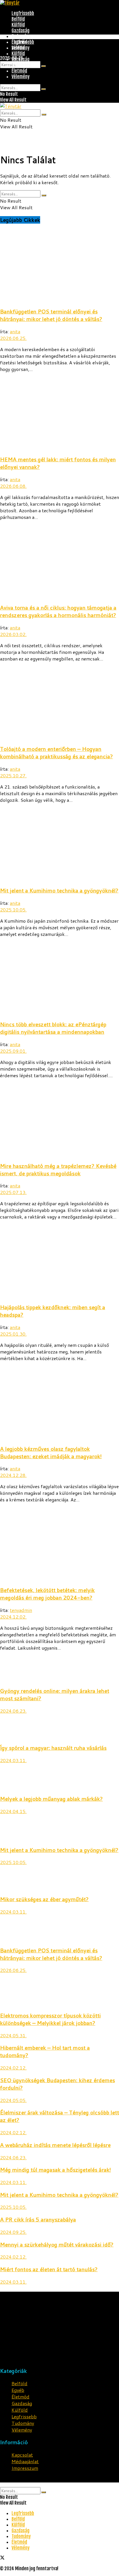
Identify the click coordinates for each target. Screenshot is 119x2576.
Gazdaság (21, 31)
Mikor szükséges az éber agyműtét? (44, 1899)
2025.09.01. (13, 1051)
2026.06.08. (13, 486)
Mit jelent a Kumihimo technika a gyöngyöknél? (59, 890)
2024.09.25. (13, 2232)
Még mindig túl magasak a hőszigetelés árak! (55, 2170)
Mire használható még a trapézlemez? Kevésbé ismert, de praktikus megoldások (58, 1170)
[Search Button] (44, 66)
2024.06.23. (13, 1711)
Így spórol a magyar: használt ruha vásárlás (53, 1748)
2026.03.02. (13, 634)
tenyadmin (21, 1610)
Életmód (19, 71)
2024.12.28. (13, 1475)
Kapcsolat (22, 2455)
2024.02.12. (13, 2068)
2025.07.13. (13, 1192)
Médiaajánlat (25, 2461)
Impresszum (25, 2468)
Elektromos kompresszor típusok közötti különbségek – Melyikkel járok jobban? (50, 2019)
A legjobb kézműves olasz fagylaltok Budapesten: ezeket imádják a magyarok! (51, 1452)
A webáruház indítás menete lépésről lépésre (55, 2145)
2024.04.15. (13, 1811)
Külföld (18, 25)
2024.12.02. (13, 1617)
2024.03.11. (13, 1760)
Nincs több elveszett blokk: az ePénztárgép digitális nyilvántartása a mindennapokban (53, 1028)
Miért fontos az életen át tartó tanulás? (49, 2269)
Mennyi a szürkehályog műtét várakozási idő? (57, 2244)
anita (15, 331)
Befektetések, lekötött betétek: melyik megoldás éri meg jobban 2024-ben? (47, 1594)
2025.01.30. (13, 1334)
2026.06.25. (13, 338)
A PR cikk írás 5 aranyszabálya (38, 2219)
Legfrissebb (23, 13)
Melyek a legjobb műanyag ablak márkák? (51, 1799)
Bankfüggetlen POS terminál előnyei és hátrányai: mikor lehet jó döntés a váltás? (51, 315)
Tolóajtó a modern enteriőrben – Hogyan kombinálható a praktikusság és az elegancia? (56, 753)
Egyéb (18, 2390)
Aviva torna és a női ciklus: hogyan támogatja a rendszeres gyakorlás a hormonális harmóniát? (58, 611)
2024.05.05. (13, 2100)
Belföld (18, 19)
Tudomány (21, 36)
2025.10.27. (13, 775)
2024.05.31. (13, 2035)
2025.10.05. (13, 910)
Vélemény (21, 77)
